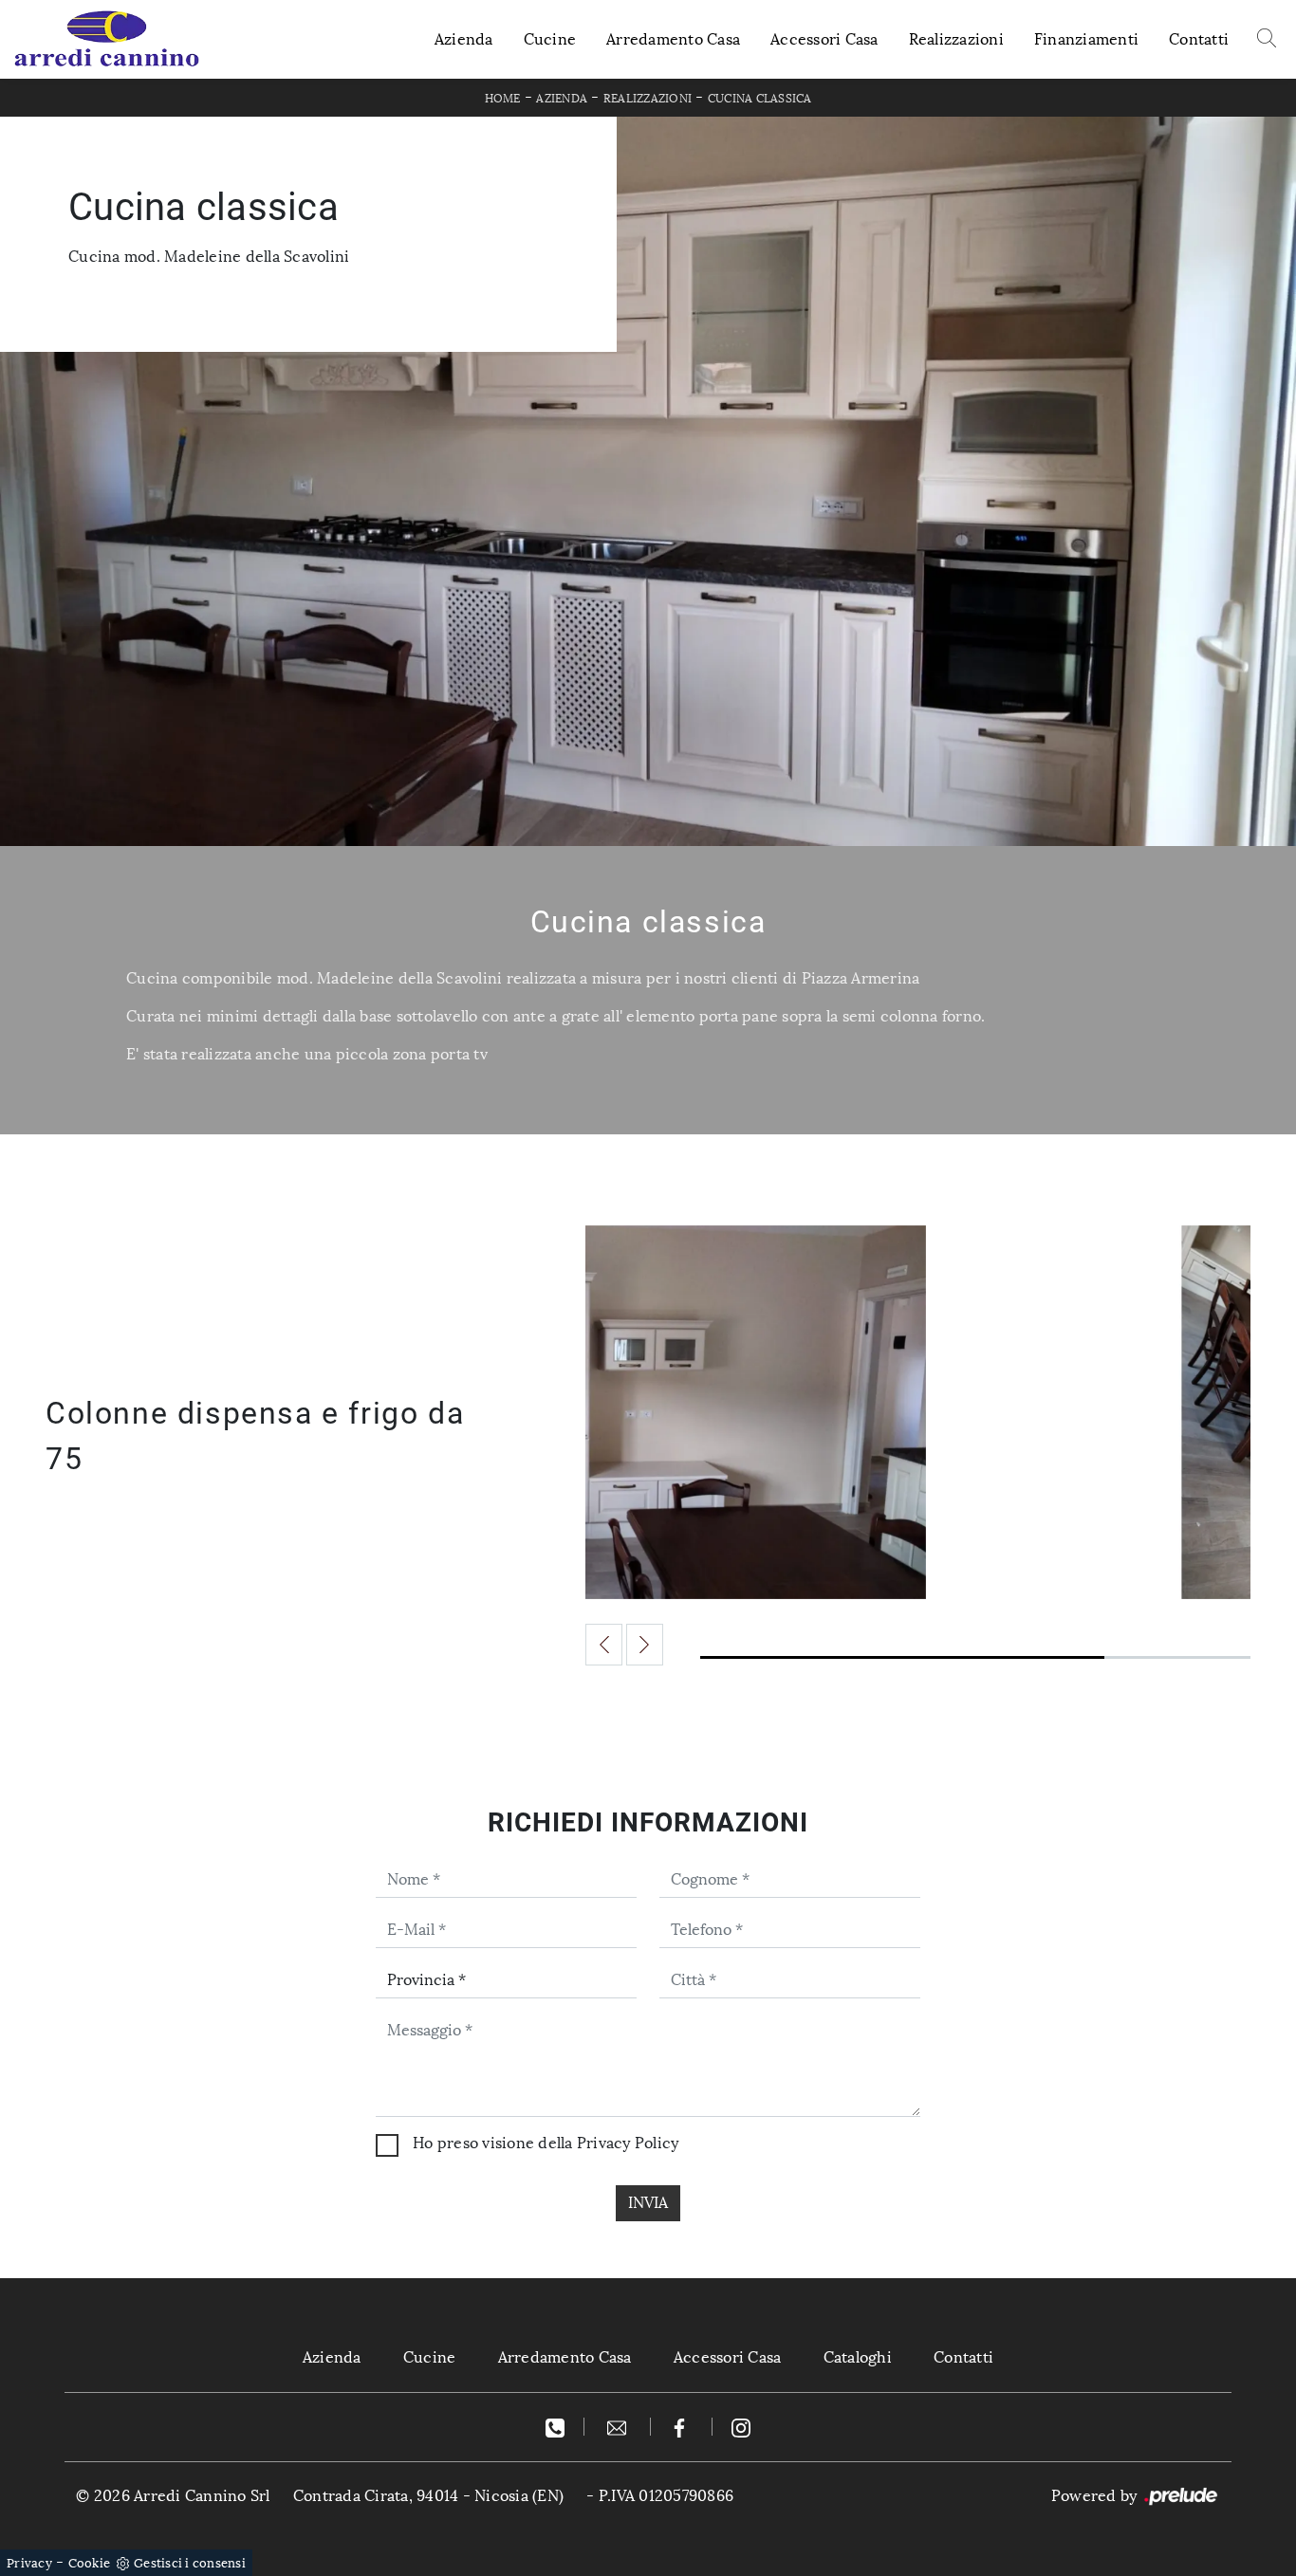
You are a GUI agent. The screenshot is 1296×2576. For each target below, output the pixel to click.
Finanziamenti (1086, 39)
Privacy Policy (628, 2143)
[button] (604, 1645)
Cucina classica (760, 99)
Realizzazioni (956, 39)
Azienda (464, 39)
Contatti (1199, 39)
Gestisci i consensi (190, 2563)
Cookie (90, 2563)
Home (503, 99)
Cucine (550, 39)
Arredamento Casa (673, 39)
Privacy (29, 2563)
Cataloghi (858, 2357)
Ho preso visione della (546, 2143)
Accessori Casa (824, 39)
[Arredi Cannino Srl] (106, 39)
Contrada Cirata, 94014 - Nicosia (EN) (428, 2496)
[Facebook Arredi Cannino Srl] (682, 2427)
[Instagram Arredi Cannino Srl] (741, 2427)
